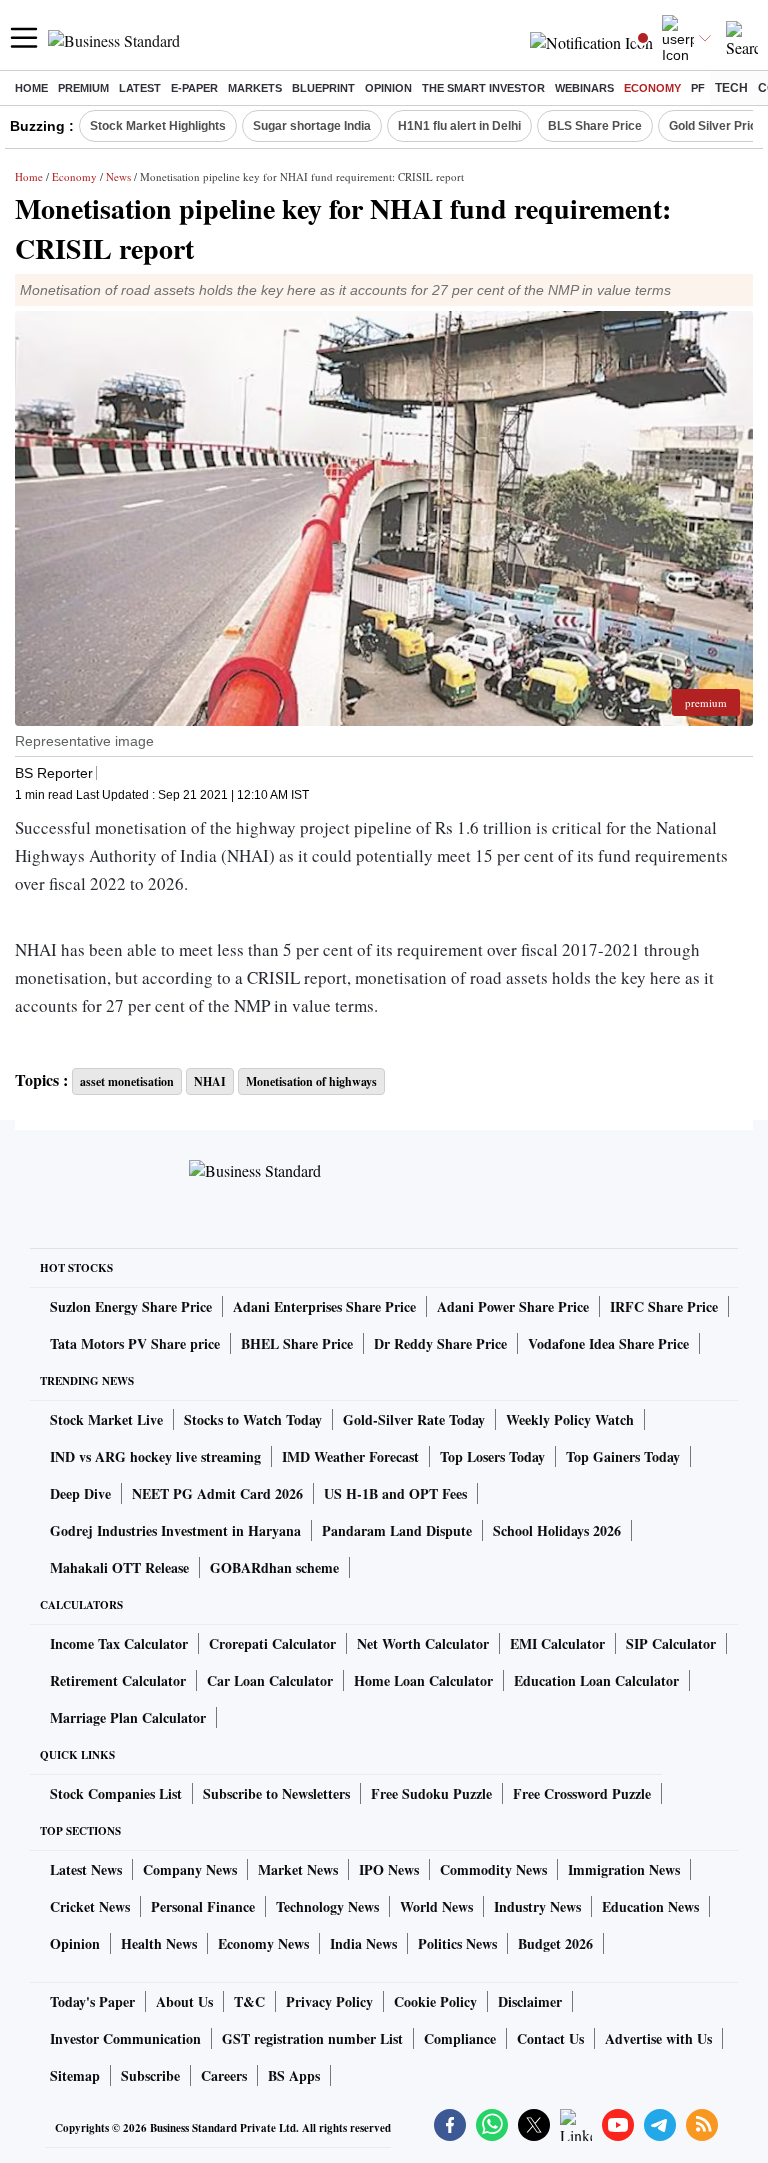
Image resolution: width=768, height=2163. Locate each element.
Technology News (327, 1906)
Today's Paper (92, 2001)
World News (436, 1906)
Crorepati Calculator (272, 1643)
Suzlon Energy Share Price (131, 1306)
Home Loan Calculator (423, 1680)
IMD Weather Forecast (350, 1456)
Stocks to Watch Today (253, 1419)
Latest (140, 88)
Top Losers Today (492, 1456)
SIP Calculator (671, 1643)
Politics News (457, 1943)
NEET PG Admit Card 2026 (217, 1493)
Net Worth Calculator (423, 1643)
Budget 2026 (555, 1943)
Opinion (388, 88)
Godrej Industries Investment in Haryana (175, 1530)
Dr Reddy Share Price (440, 1343)
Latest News (86, 1869)
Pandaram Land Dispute (397, 1530)
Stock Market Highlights (158, 126)
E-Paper (194, 88)
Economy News (263, 1943)
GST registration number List (312, 2038)
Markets (255, 88)
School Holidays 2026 (557, 1530)
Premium (83, 88)
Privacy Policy (329, 2001)
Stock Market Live (106, 1419)
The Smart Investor (483, 88)
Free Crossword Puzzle (582, 1793)
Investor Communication (125, 2038)
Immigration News (624, 1869)
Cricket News (90, 1906)
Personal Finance (203, 1906)
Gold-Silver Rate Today (414, 1419)
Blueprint (323, 88)
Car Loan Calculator (270, 1680)
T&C (249, 2001)
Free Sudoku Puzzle (431, 1793)
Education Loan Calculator (596, 1680)
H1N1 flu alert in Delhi (459, 126)
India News (363, 1943)
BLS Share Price (595, 126)
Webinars (584, 88)
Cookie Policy (435, 2001)
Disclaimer (530, 2001)
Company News (190, 1869)
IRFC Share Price (664, 1306)
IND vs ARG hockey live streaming (155, 1456)
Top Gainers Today (623, 1456)
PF (698, 88)
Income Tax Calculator (119, 1643)
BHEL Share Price (297, 1343)
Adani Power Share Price (513, 1306)
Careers (224, 2075)
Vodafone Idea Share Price (608, 1343)
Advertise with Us (658, 2038)
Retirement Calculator (118, 1680)
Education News (650, 1906)
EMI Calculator (557, 1643)
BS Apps (294, 2075)
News (118, 176)
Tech (731, 88)
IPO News (389, 1869)
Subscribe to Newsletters (276, 1793)
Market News (298, 1869)
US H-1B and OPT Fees (395, 1493)
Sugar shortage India (312, 126)
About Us (184, 2001)
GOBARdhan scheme (274, 1567)
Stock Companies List (116, 1793)
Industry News (537, 1906)
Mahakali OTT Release (119, 1567)
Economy (652, 88)
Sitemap (75, 2075)
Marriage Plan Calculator (128, 1717)
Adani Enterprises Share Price (324, 1306)
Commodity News (493, 1869)
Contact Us (550, 2038)
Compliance (460, 2038)
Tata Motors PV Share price (135, 1343)
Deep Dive (80, 1493)
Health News (159, 1943)
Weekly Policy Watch (570, 1419)
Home (31, 88)
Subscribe (150, 2075)
